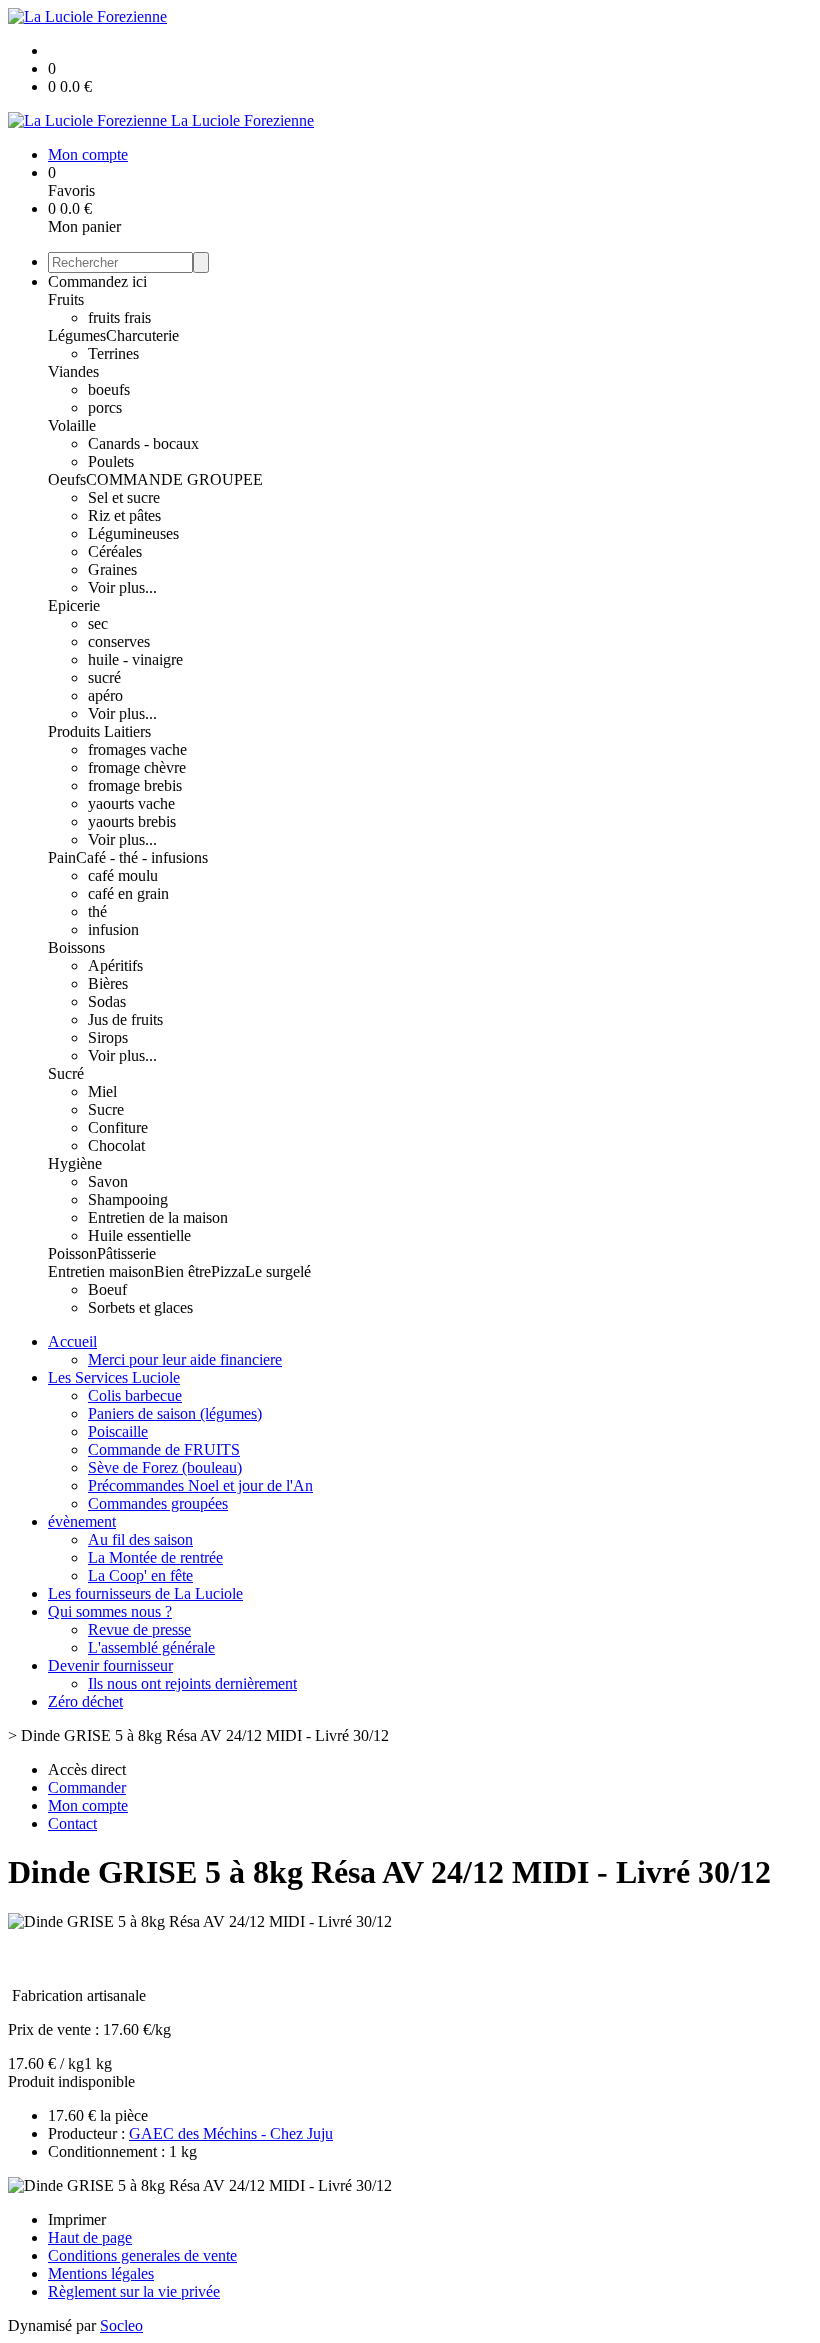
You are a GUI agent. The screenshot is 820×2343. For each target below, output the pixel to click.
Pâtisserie (126, 1253)
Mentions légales (101, 2273)
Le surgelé (278, 1271)
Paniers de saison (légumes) (175, 1413)
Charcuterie (142, 335)
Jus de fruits (125, 1019)
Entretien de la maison (158, 1217)
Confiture (118, 1127)
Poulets (111, 461)
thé (97, 911)
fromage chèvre (137, 767)
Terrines (113, 353)
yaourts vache (131, 803)
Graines (112, 569)
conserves (119, 641)
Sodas (107, 1001)
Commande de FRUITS (164, 1449)
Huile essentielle (139, 1235)
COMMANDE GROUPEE (174, 479)
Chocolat (116, 1145)
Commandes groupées (158, 1503)
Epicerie (74, 605)
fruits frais (119, 317)
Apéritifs (115, 965)
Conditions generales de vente (142, 2255)
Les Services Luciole (114, 1377)
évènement (82, 1521)
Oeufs (67, 479)
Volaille (72, 425)
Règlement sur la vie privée (134, 2291)
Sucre (106, 1109)
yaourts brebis (132, 821)
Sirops (108, 1037)
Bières (108, 983)
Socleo (121, 2325)
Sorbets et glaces (140, 1307)
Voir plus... (122, 587)
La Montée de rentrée (155, 1557)
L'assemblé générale (151, 1647)
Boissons (76, 947)
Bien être (182, 1271)
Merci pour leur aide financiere (185, 1359)
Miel (102, 1091)
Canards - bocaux (143, 443)
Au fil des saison (140, 1539)
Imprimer (77, 2219)
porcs (105, 407)
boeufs (109, 389)
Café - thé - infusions (142, 857)
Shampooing (128, 1199)
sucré (104, 677)
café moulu (123, 875)
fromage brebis (135, 785)
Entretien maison (101, 1271)
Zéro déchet (85, 1701)
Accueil (72, 1341)
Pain (62, 857)
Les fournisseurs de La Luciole (145, 1593)
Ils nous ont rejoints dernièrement (192, 1683)
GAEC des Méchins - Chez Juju (231, 2133)
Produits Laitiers (99, 731)
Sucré (66, 1073)
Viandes (73, 371)
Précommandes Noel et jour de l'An (200, 1485)
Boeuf (107, 1289)
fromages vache (137, 749)
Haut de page (90, 2237)
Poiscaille (118, 1431)
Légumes (77, 335)
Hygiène (75, 1163)
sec (98, 623)
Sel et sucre (124, 497)
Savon (108, 1181)
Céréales (115, 551)
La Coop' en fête (140, 1575)
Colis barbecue (135, 1395)
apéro (105, 695)
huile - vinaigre (135, 659)
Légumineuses (133, 533)
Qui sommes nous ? (110, 1611)
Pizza (228, 1271)
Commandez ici (97, 281)
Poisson (72, 1253)
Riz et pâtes (124, 515)
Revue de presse (139, 1629)
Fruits (66, 299)
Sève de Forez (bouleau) (165, 1467)
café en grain (128, 893)
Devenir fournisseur (110, 1665)
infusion (113, 929)
